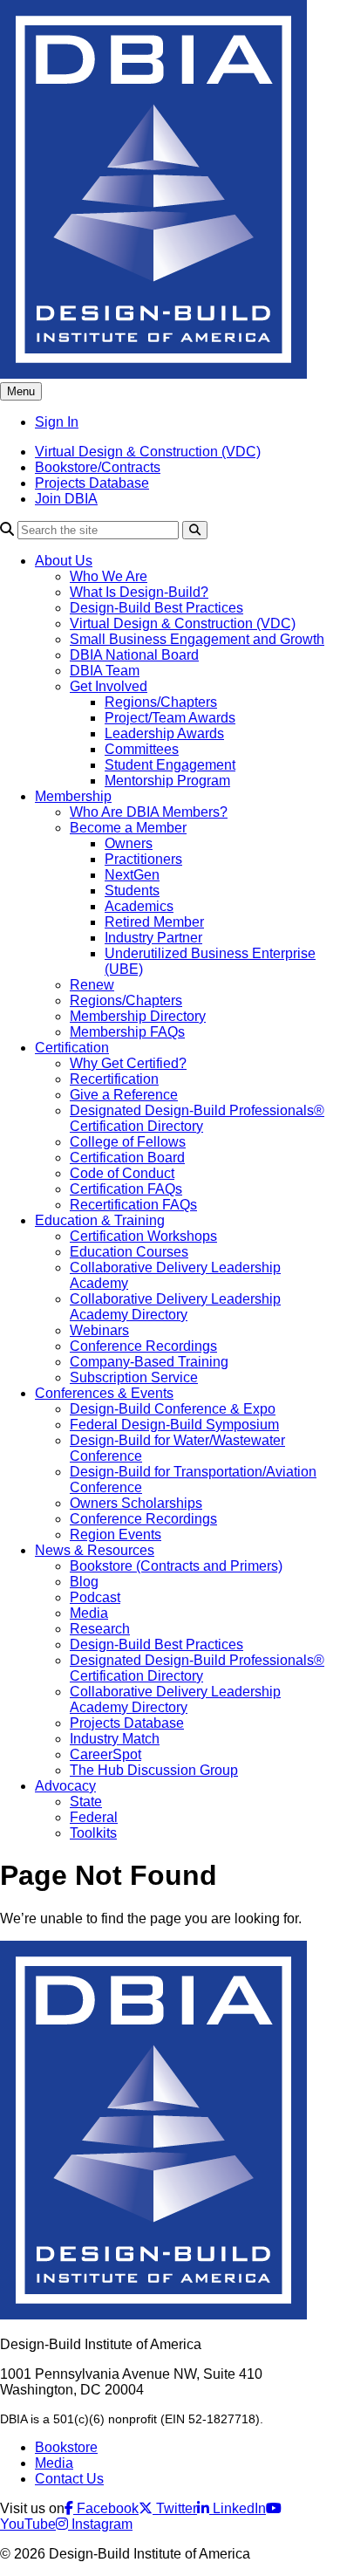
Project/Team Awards (170, 718)
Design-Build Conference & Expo (173, 1409)
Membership (73, 796)
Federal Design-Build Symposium (174, 1425)
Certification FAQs (126, 1189)
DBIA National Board (134, 655)
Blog (84, 1582)
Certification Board (127, 1158)
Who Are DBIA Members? (149, 812)
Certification (72, 1048)
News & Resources (95, 1550)
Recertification (114, 1079)
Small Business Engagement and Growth (197, 639)
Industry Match (115, 1739)
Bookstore (66, 2447)
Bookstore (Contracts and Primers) (176, 1566)
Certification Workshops (143, 1236)
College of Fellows (128, 1142)
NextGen (132, 875)
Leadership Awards (164, 733)
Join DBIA (66, 499)
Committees (142, 749)
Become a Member (128, 828)
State (86, 1802)
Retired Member (154, 922)
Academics (139, 906)
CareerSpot (105, 1754)
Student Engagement (170, 765)
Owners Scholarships (136, 1503)
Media (89, 1613)
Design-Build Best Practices (156, 608)
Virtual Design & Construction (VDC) (148, 452)
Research (100, 1629)
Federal (94, 1817)
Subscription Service (134, 1377)
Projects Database (92, 483)
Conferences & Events (104, 1393)
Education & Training (100, 1220)
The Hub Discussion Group (154, 1770)
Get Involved (109, 686)
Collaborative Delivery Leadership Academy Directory (175, 1307)
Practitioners (143, 859)
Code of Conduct (122, 1173)
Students (132, 891)
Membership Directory (138, 1016)
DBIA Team (105, 671)
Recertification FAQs (133, 1205)
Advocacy (65, 1786)
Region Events (116, 1535)
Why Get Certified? (128, 1063)
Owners (129, 843)
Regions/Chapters (161, 702)
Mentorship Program (167, 781)
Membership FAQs (127, 1032)
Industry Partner (153, 938)
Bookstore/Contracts (98, 467)
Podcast (95, 1597)
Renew (92, 985)
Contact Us (69, 2479)
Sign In (57, 422)
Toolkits (93, 1833)
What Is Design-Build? (139, 592)
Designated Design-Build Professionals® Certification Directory (197, 1118)
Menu (21, 391)
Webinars (99, 1330)
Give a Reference (124, 1095)
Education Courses (129, 1252)
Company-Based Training (149, 1362)
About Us (64, 561)
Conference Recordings (143, 1346)
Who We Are (109, 576)
